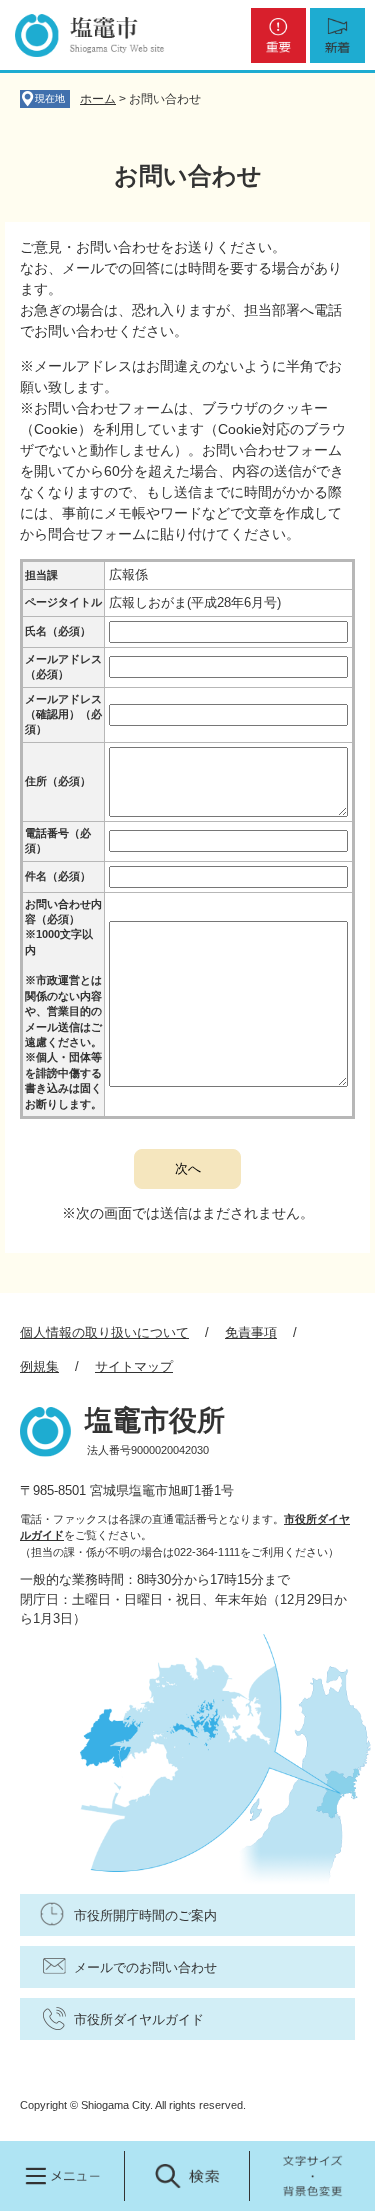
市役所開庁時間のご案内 (145, 1915)
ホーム (98, 99)
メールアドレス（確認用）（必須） (63, 714)
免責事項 (251, 1332)
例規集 (39, 1366)
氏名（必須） (58, 631)
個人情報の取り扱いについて (104, 1332)
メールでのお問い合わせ (145, 1967)
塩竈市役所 (155, 1420)
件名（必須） (58, 876)
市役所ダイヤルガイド (139, 2019)
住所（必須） (58, 781)
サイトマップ (134, 1366)
